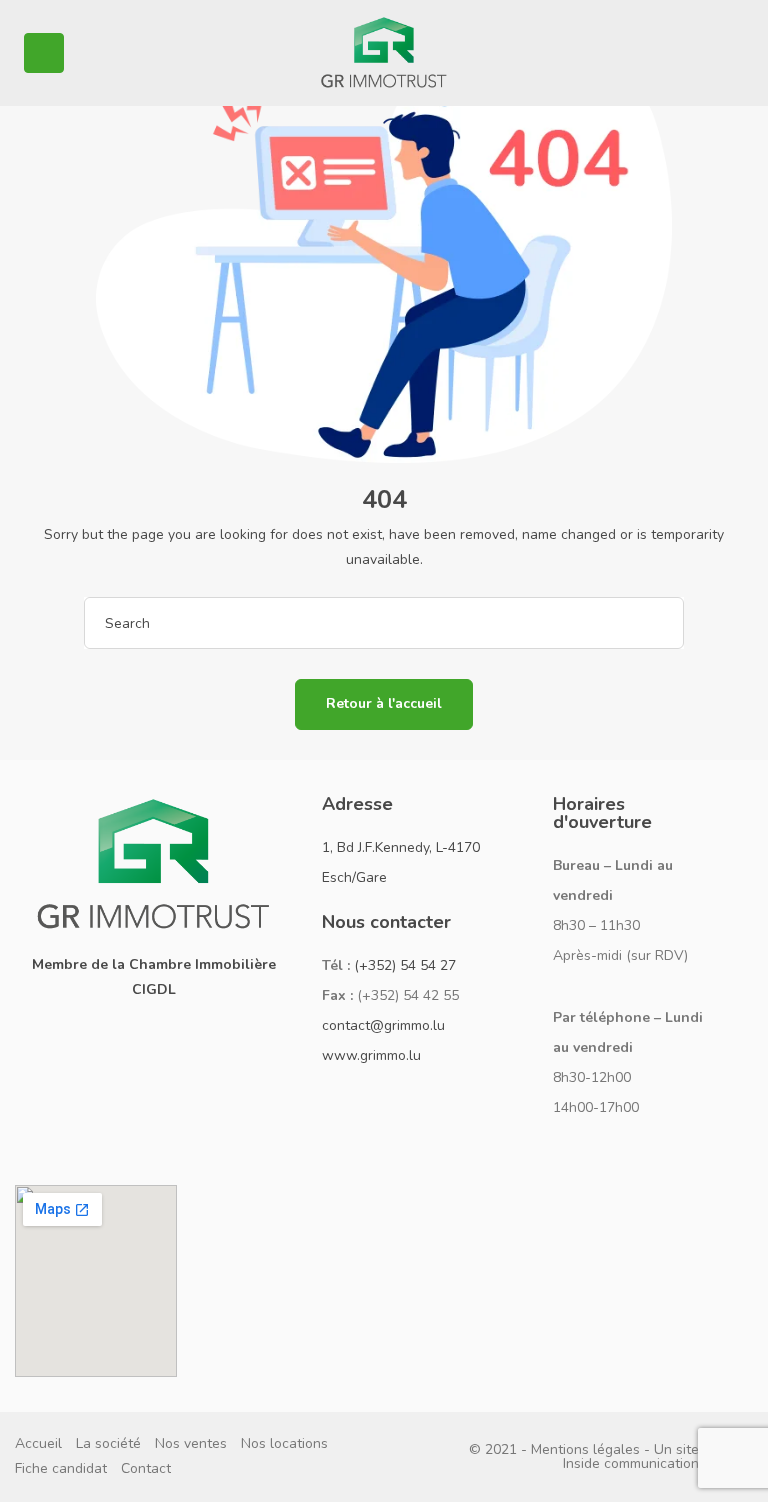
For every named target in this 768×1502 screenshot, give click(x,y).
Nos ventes (191, 1443)
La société (108, 1443)
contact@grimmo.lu (383, 1025)
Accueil (38, 1443)
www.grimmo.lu (371, 1055)
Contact (146, 1468)
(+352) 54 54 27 (405, 965)
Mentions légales (585, 1449)
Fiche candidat (61, 1468)
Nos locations (284, 1443)
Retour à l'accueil (384, 703)
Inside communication (631, 1463)
